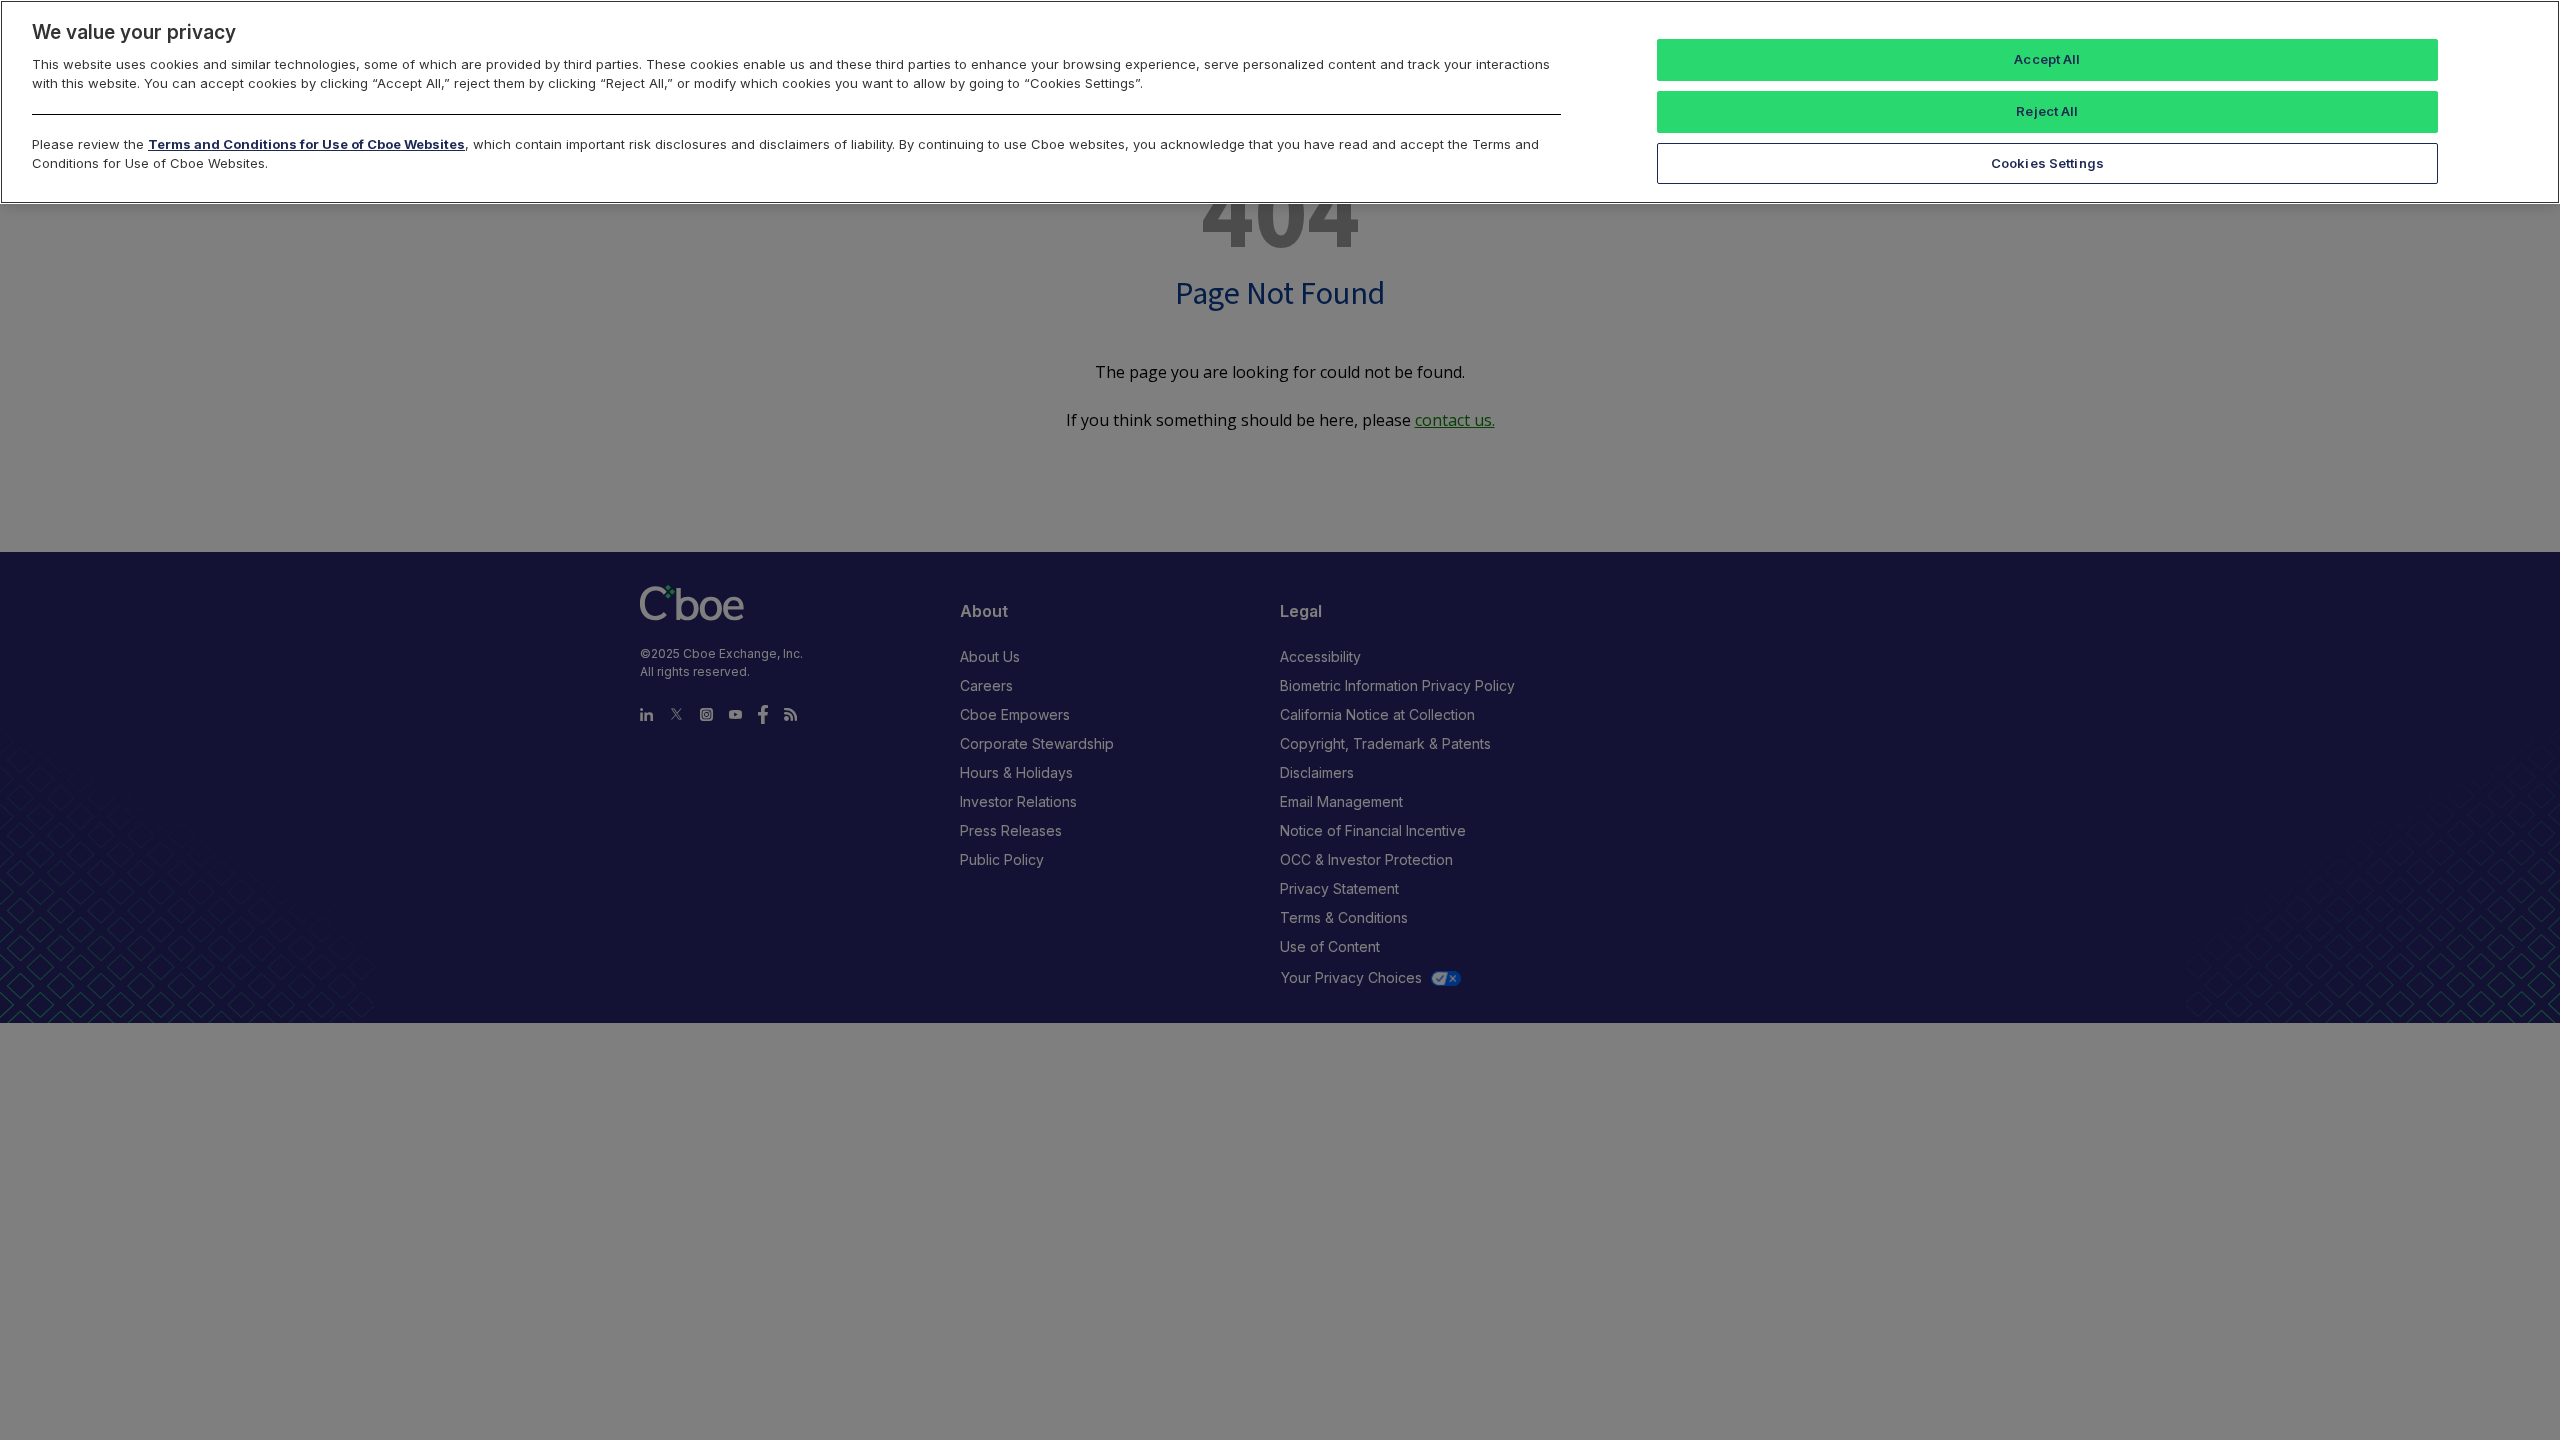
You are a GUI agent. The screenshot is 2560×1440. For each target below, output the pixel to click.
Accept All (2047, 59)
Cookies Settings (2047, 163)
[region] (1280, 102)
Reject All (2047, 111)
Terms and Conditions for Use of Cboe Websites (306, 144)
